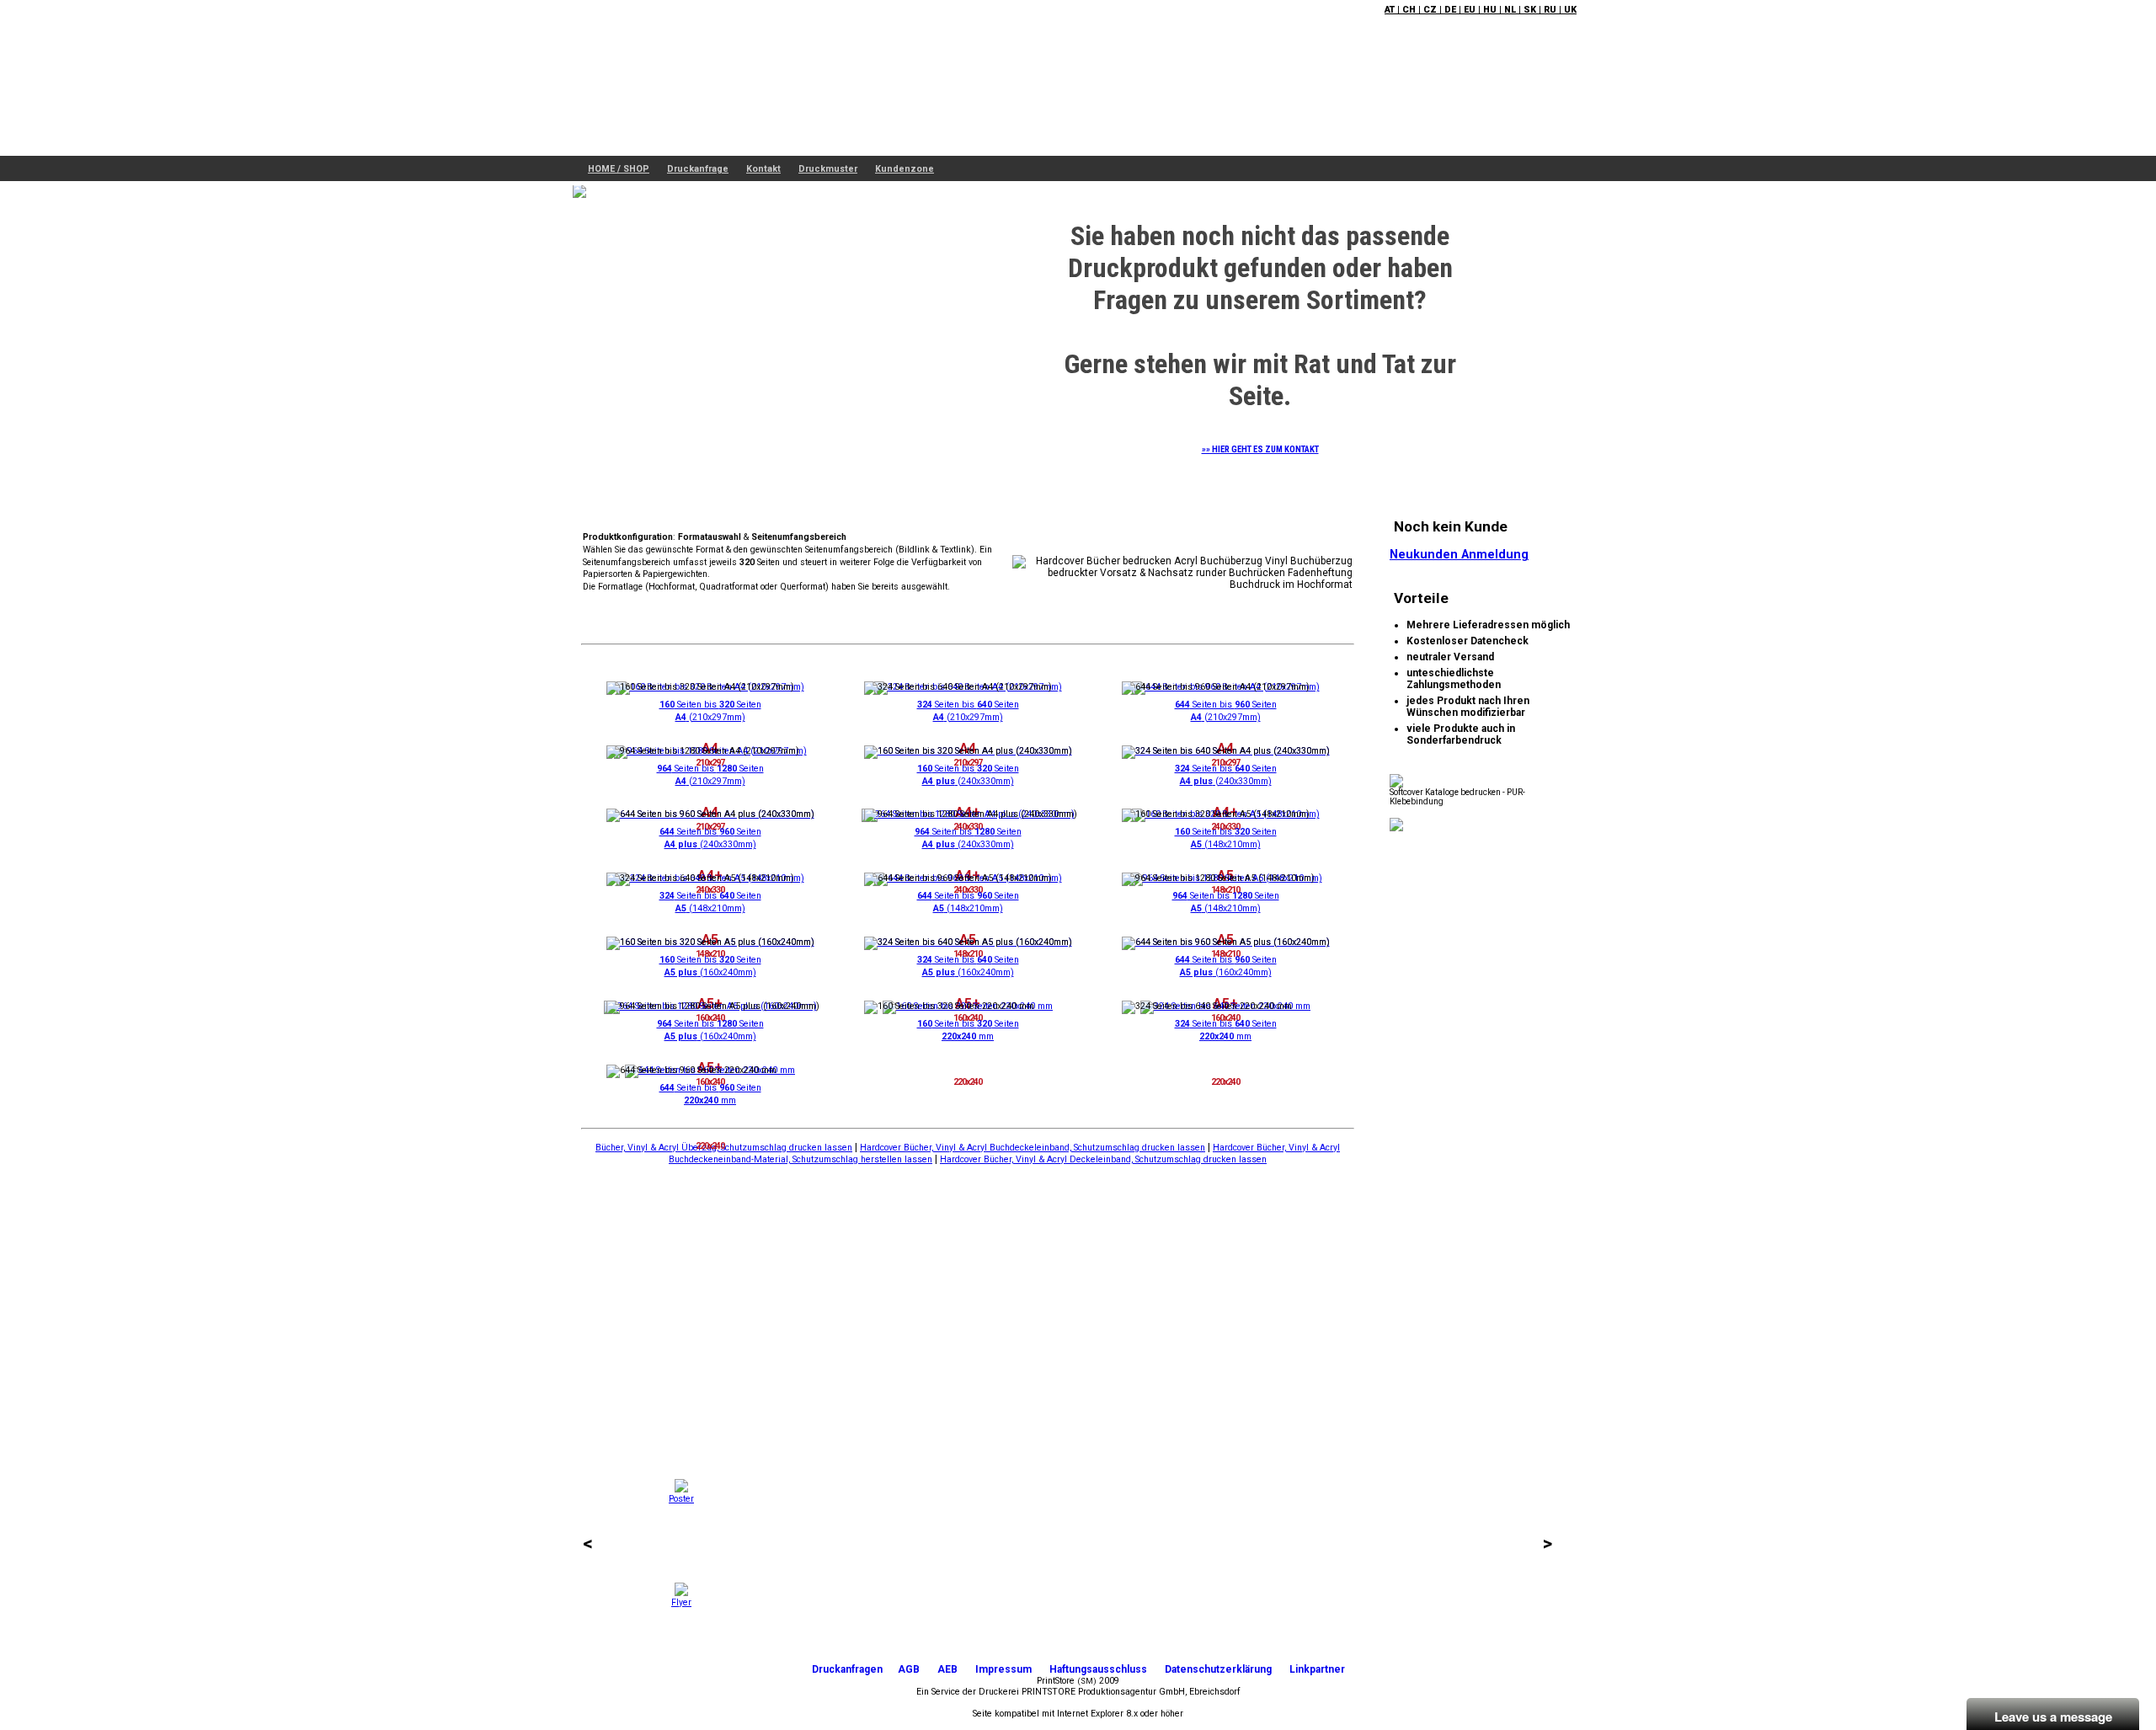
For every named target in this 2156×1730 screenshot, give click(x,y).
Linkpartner (1317, 1669)
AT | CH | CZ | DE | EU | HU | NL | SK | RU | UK (1481, 10)
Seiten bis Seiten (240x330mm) (968, 775)
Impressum (1003, 1669)
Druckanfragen (847, 1669)
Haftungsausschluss (1098, 1669)
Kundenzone (905, 169)
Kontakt (763, 169)
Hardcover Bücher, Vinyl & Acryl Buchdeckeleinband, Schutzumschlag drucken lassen (1033, 1148)
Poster (681, 1499)
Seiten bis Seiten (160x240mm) (710, 966)
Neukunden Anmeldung (1459, 555)
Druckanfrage (698, 169)
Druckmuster (828, 169)
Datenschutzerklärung (1218, 1669)
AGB (909, 1669)
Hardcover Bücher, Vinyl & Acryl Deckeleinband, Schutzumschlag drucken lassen (1103, 1159)
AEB (947, 1669)
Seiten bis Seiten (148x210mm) (1226, 838)
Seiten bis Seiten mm (968, 1030)
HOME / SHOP (619, 169)
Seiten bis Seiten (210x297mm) (710, 711)
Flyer (681, 1602)
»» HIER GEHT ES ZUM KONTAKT (1260, 449)
